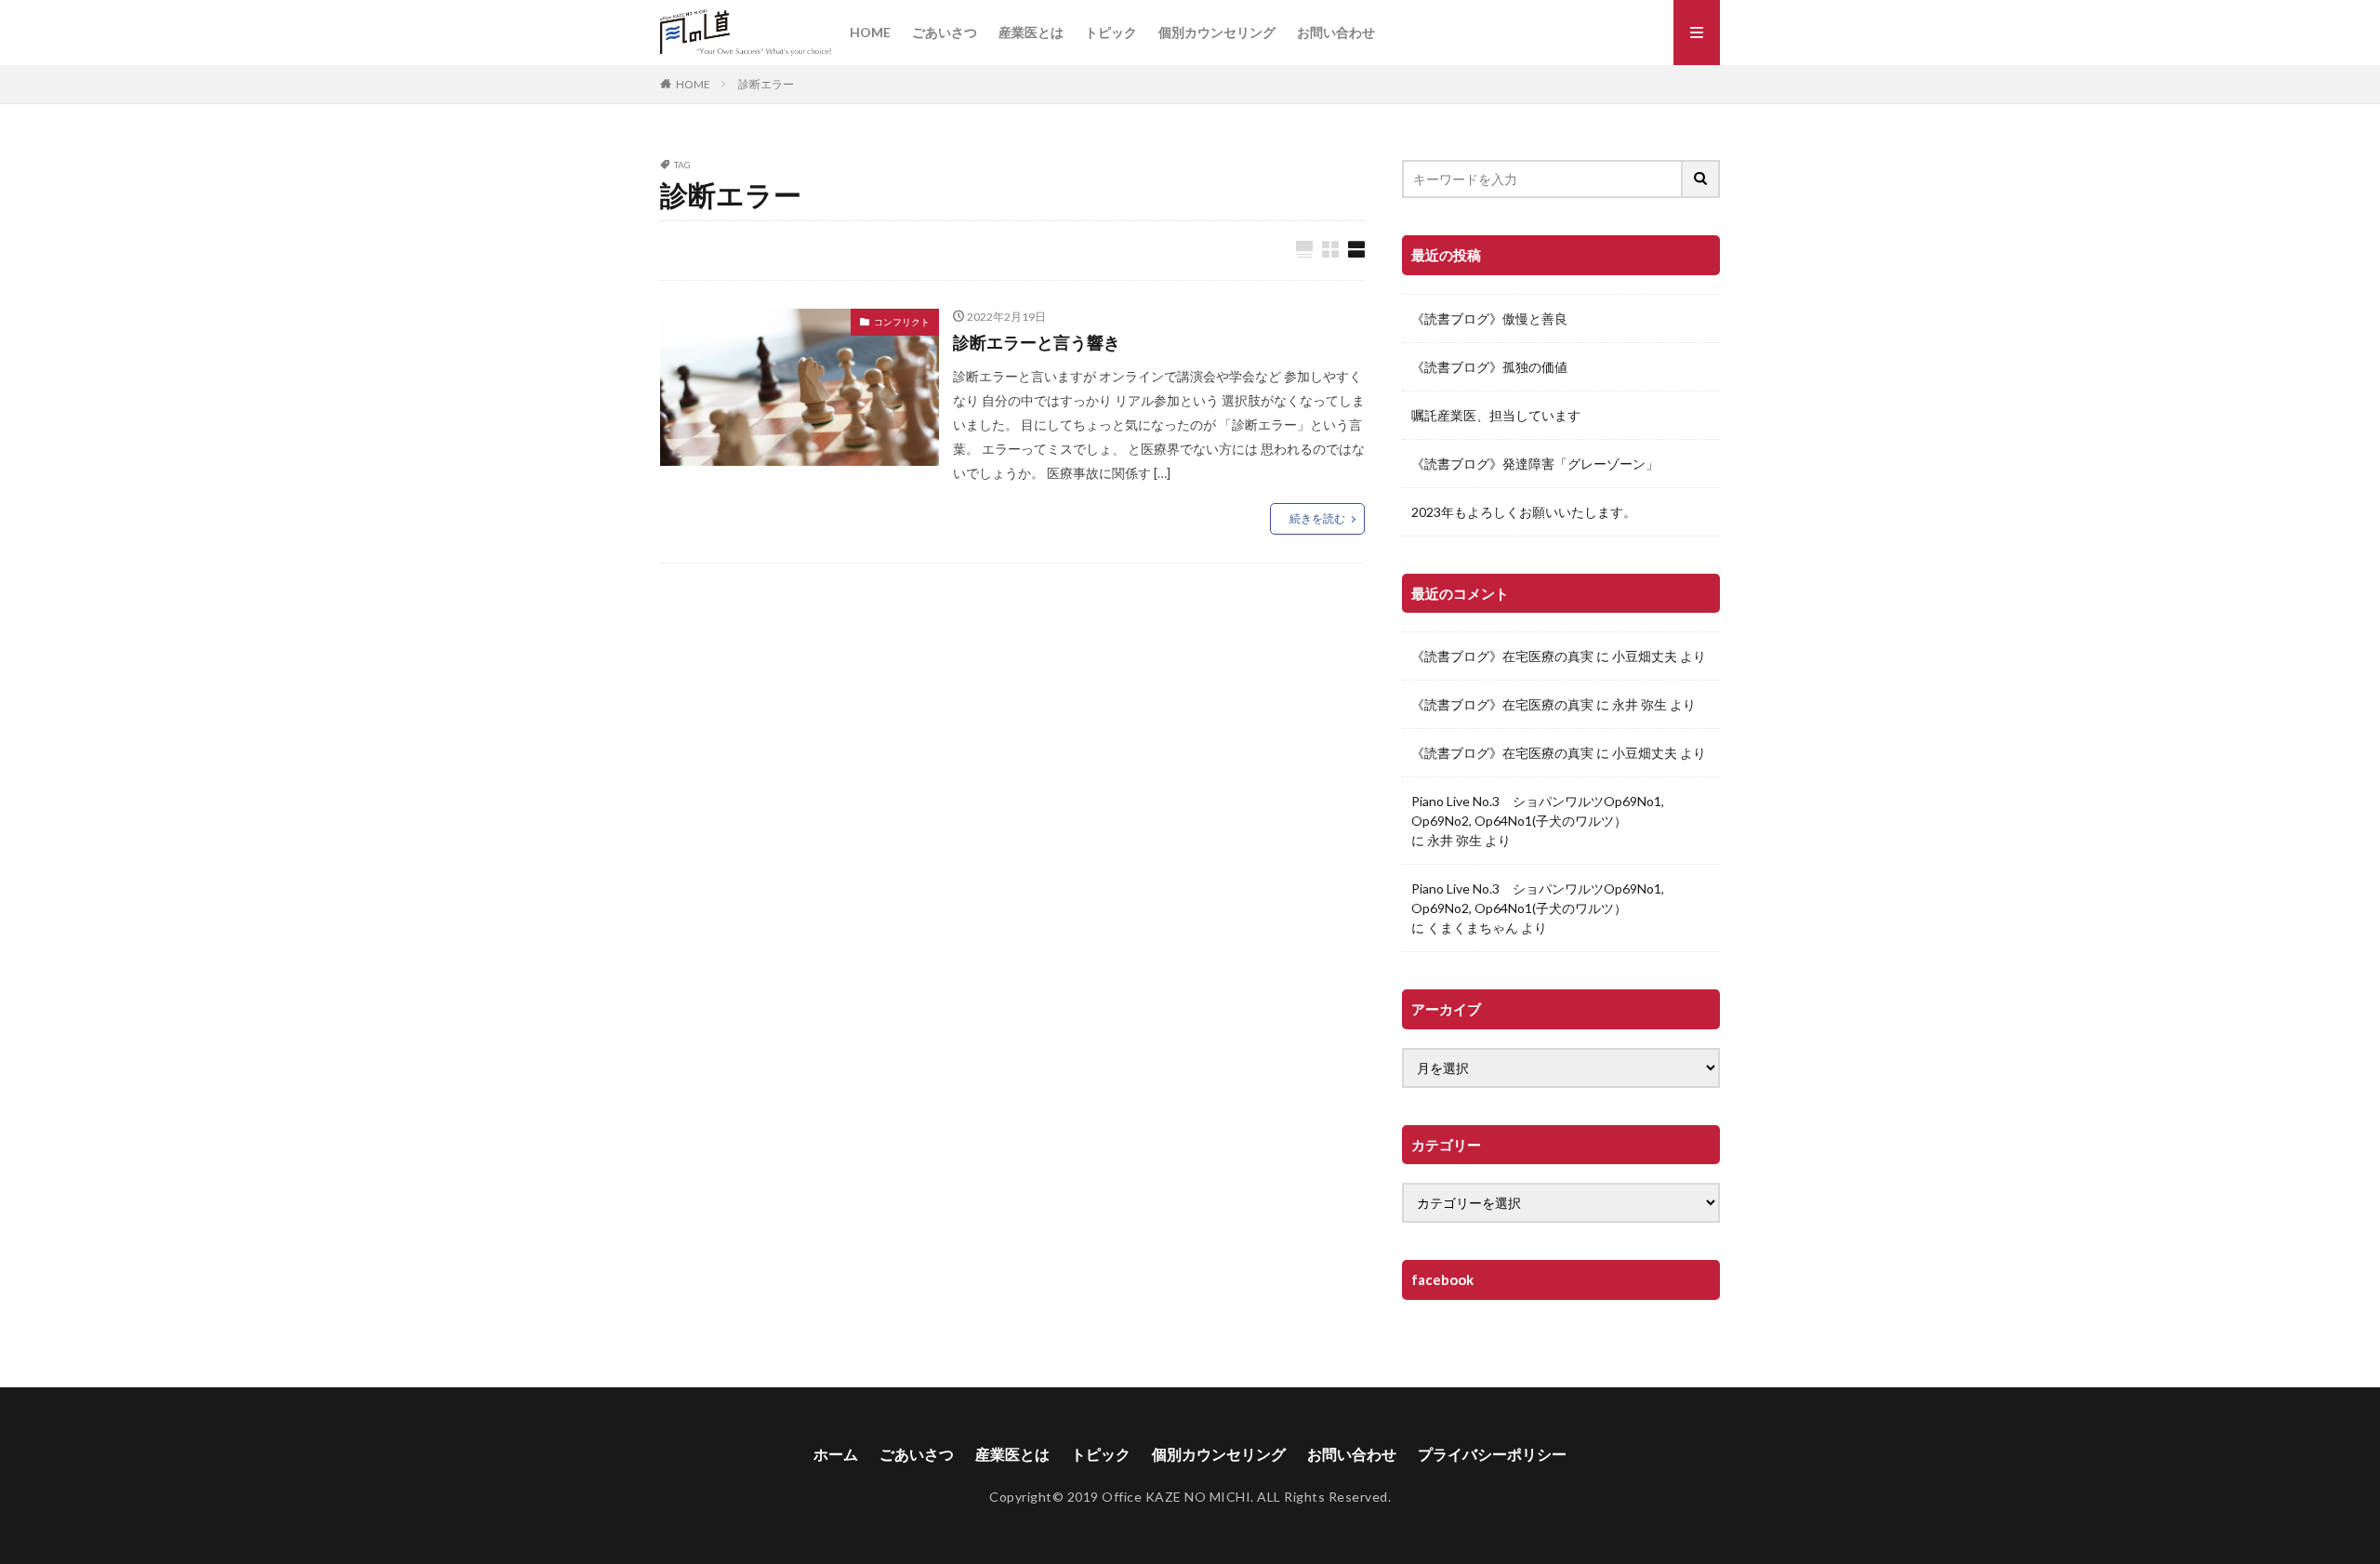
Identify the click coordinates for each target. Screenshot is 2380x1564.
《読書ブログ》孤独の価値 (1489, 367)
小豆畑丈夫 (1645, 656)
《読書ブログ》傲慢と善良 (1489, 318)
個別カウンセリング (1217, 32)
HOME (870, 32)
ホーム (836, 1454)
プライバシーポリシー (1492, 1454)
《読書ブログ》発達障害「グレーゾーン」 (1535, 464)
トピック (1111, 32)
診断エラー (766, 84)
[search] (1701, 179)
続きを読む (1317, 518)
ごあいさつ (945, 32)
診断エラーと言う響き (1037, 342)
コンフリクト (902, 322)
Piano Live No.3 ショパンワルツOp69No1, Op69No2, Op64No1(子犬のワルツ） (1538, 811)
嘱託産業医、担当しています (1496, 415)
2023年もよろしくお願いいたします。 (1524, 512)
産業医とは (1031, 32)
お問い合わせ (1336, 32)
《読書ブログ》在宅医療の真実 (1502, 656)
